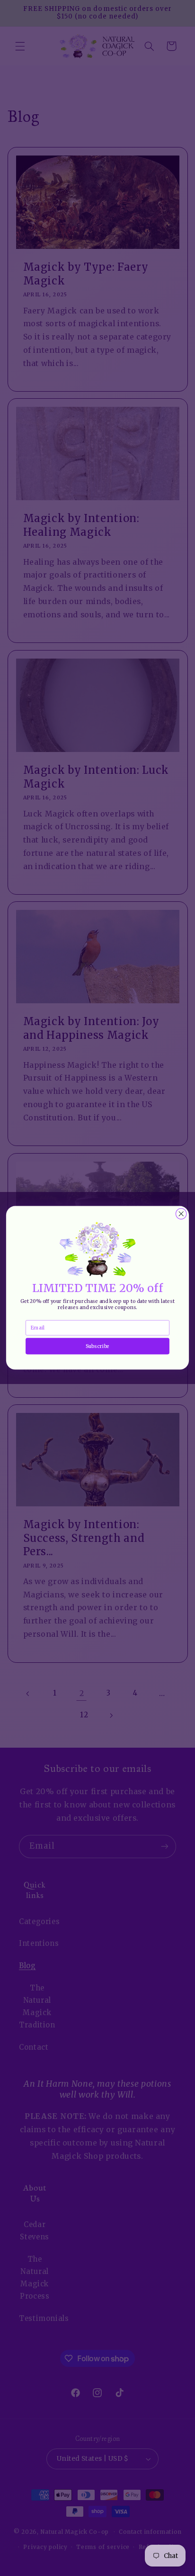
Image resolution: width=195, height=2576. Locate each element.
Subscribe (97, 1346)
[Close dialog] (181, 1214)
